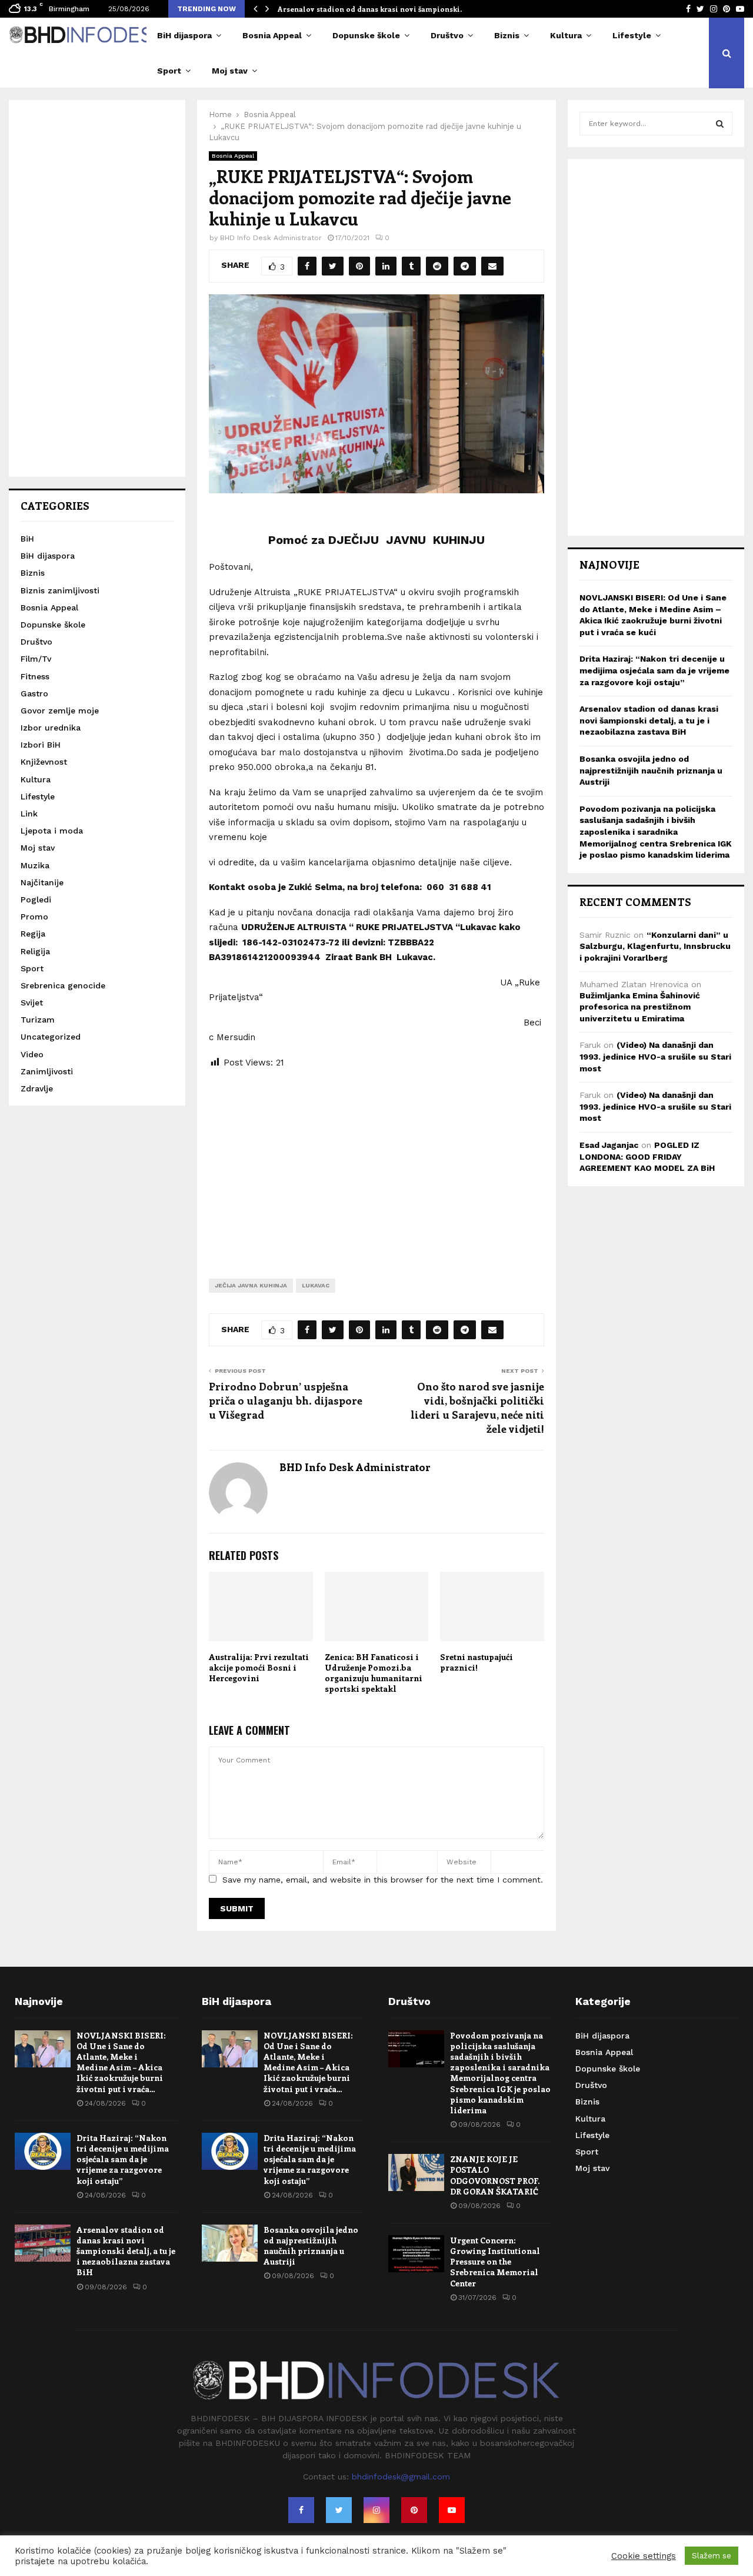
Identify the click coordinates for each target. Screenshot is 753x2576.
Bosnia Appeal (272, 35)
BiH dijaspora (184, 35)
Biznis (507, 35)
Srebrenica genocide (63, 985)
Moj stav (230, 71)
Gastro (34, 693)
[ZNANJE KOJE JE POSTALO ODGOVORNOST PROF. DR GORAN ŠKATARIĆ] (416, 2172)
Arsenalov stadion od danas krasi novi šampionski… (372, 9)
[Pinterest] (414, 2510)
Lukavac (316, 1285)
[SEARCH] (720, 124)
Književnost (44, 762)
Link (29, 814)
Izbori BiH (41, 745)
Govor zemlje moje (60, 711)
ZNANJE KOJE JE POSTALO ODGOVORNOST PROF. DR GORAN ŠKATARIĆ (495, 2175)
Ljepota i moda (52, 831)
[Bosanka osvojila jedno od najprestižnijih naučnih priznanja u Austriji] (230, 2243)
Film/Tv (36, 659)
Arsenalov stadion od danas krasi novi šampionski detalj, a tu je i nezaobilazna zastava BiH (649, 720)
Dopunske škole (366, 35)
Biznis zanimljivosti (60, 590)
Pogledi (36, 899)
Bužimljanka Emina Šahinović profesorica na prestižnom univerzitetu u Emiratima (640, 1007)
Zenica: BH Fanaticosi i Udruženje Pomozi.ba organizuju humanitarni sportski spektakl (374, 1673)
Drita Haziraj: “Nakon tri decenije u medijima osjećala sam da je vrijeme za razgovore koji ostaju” (654, 670)
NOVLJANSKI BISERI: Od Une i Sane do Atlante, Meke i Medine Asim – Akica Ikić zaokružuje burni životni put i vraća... (121, 2062)
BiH (27, 539)
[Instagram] (376, 2510)
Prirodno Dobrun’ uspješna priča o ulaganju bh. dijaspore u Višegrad (286, 1400)
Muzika (35, 865)
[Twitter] (339, 2510)
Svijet (32, 1002)
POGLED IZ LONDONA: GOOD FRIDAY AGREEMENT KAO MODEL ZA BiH (647, 1156)
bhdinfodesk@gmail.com (401, 2477)
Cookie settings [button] (644, 2556)
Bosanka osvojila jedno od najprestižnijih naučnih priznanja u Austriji (651, 770)
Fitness (35, 676)
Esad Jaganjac (609, 1145)
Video (32, 1054)
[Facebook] (301, 2510)
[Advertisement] (376, 1164)
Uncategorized (51, 1037)
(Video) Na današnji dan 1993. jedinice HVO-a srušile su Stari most (655, 1056)
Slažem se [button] (712, 2556)
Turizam (38, 1020)
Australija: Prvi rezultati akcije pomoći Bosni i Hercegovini (259, 1667)
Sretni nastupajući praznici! (477, 1662)
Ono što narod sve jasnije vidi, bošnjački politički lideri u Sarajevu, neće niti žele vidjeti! (477, 1407)
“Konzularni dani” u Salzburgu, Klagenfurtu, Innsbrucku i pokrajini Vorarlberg (655, 946)
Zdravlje (37, 1088)
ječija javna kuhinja (251, 1285)
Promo (34, 917)
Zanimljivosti (47, 1071)
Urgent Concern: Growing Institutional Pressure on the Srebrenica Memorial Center (495, 2262)
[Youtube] (452, 2510)
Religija (35, 951)
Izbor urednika (51, 728)
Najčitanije (42, 882)
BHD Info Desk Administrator (271, 238)
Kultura (566, 35)
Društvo (447, 35)
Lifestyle (632, 35)
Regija (33, 934)
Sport (169, 71)
